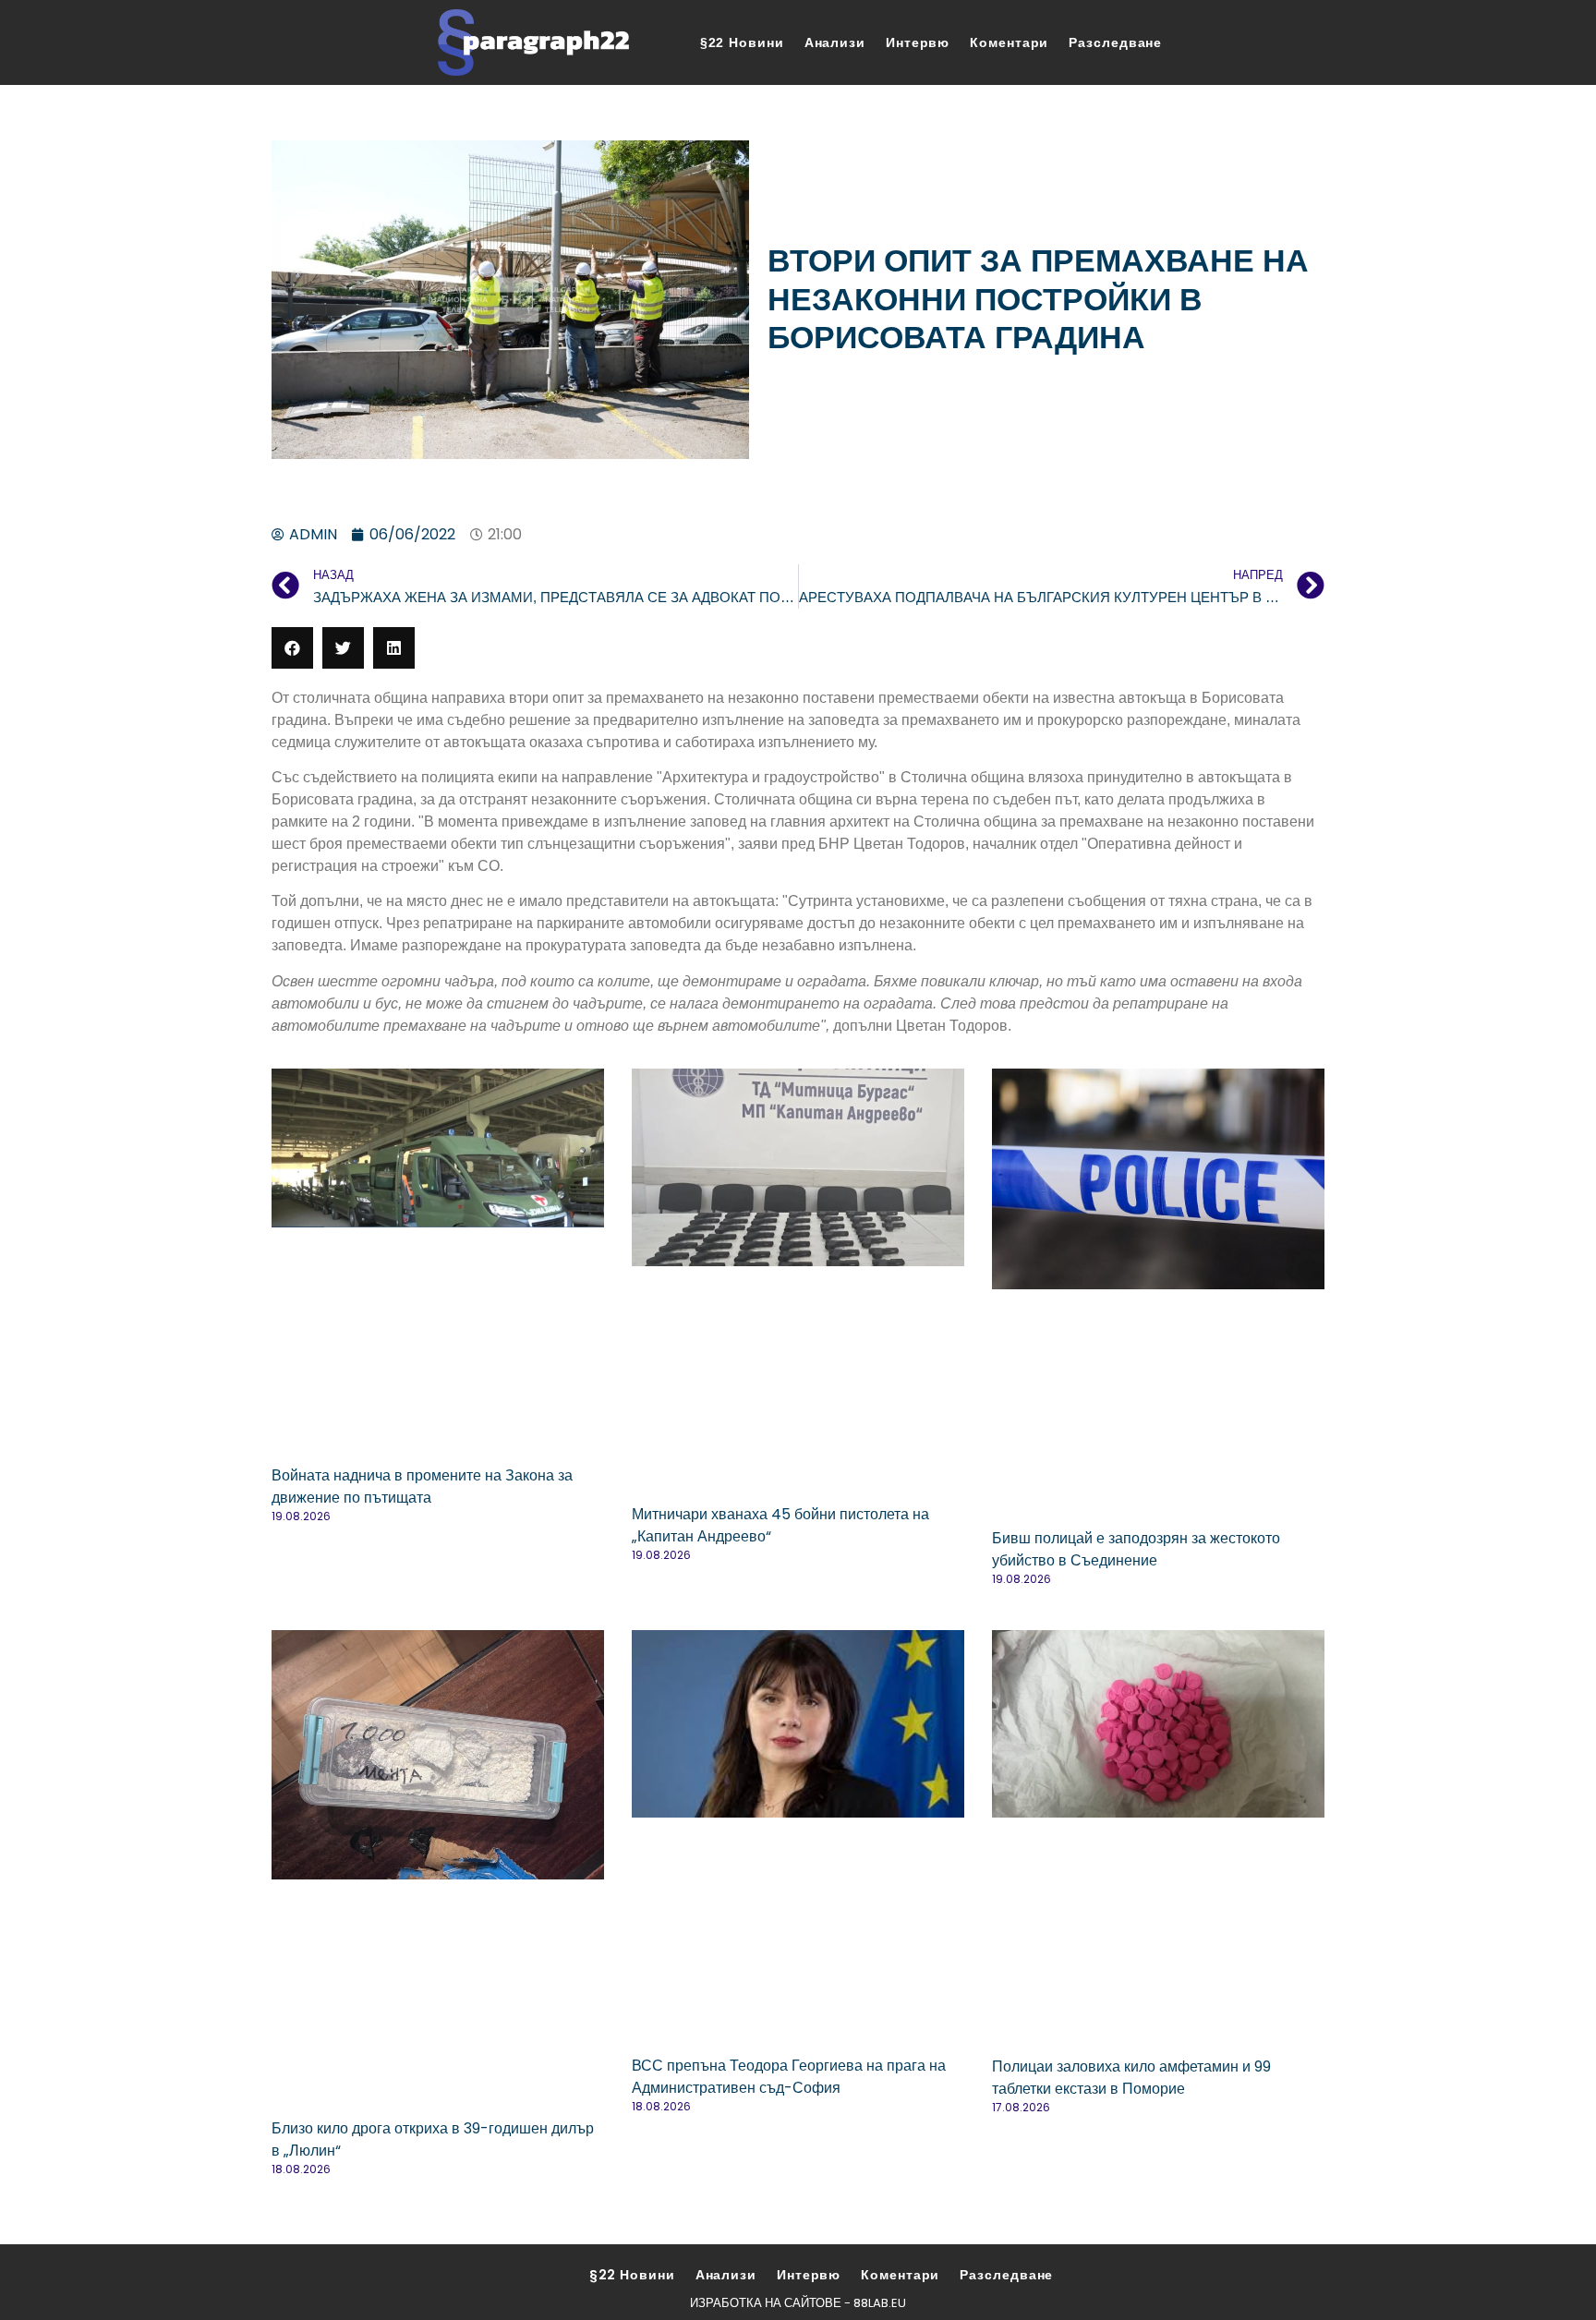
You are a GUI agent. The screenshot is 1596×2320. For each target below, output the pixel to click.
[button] (292, 648)
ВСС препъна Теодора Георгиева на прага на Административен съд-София (789, 2077)
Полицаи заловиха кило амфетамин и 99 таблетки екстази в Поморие (1131, 2078)
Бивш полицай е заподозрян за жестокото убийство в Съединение (1136, 1549)
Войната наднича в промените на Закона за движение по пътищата (422, 1486)
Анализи (835, 42)
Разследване (1115, 42)
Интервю (918, 42)
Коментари (1009, 42)
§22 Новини (742, 42)
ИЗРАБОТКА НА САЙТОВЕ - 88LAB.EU (798, 2303)
